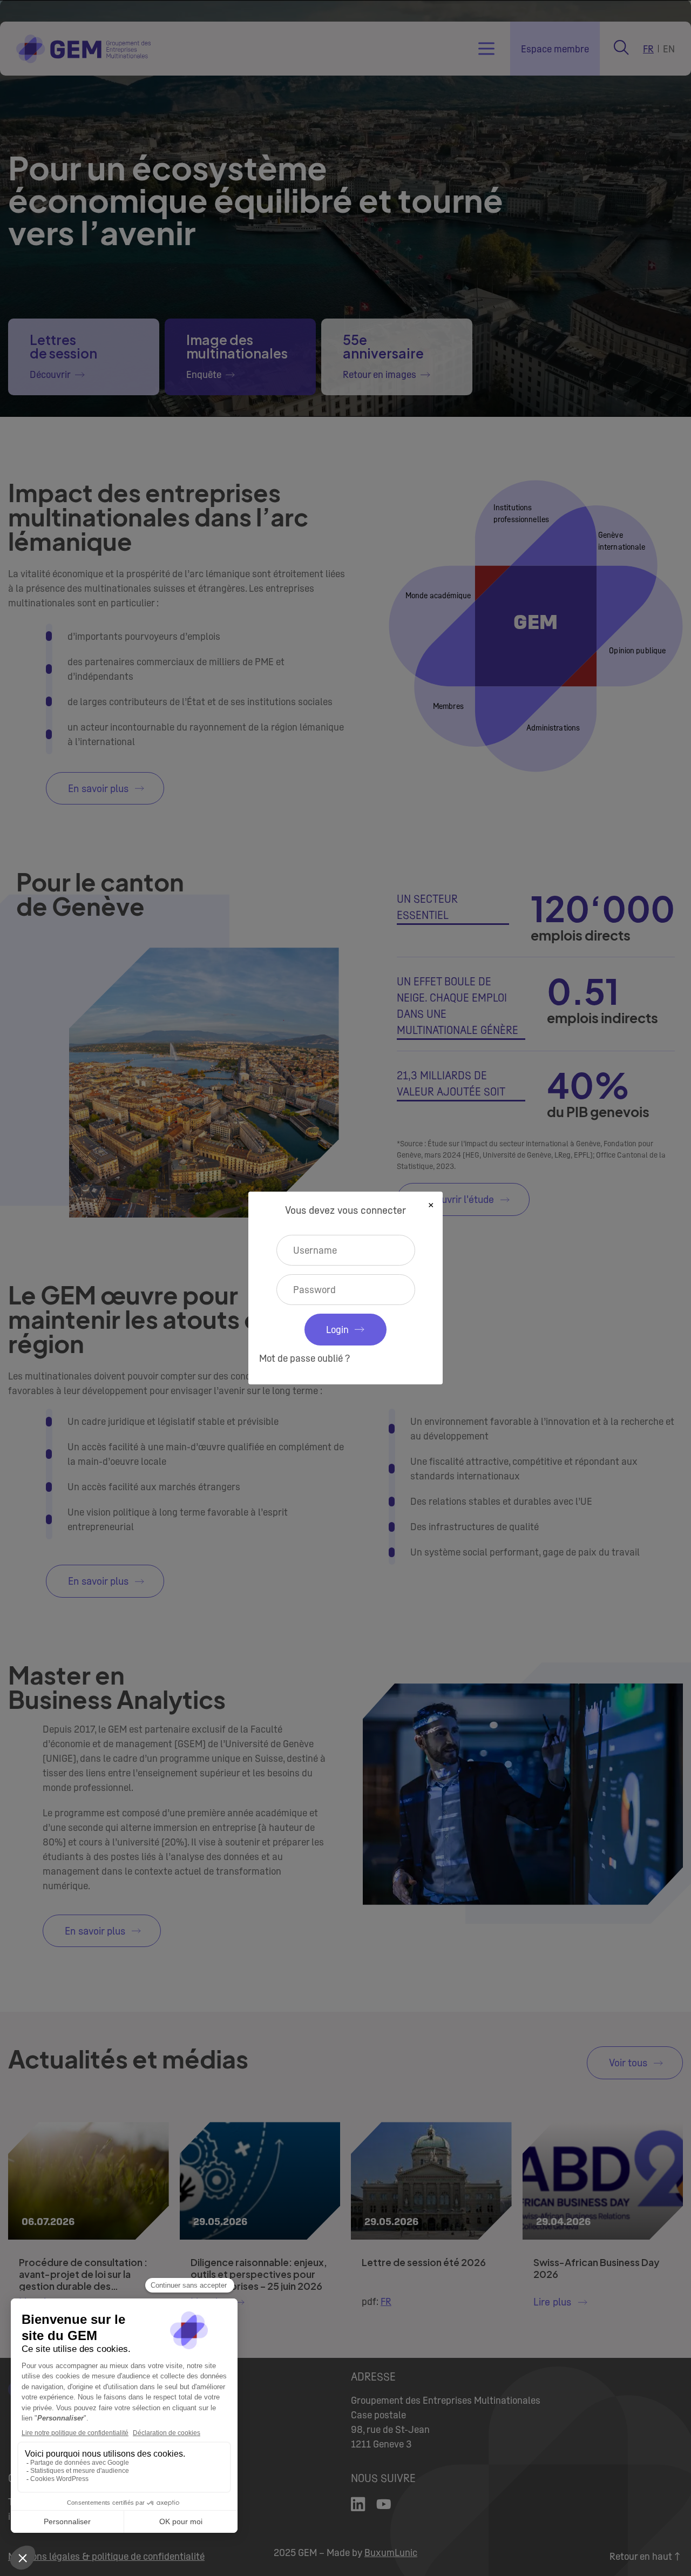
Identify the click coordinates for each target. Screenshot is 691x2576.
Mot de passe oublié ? (304, 1358)
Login (337, 1330)
